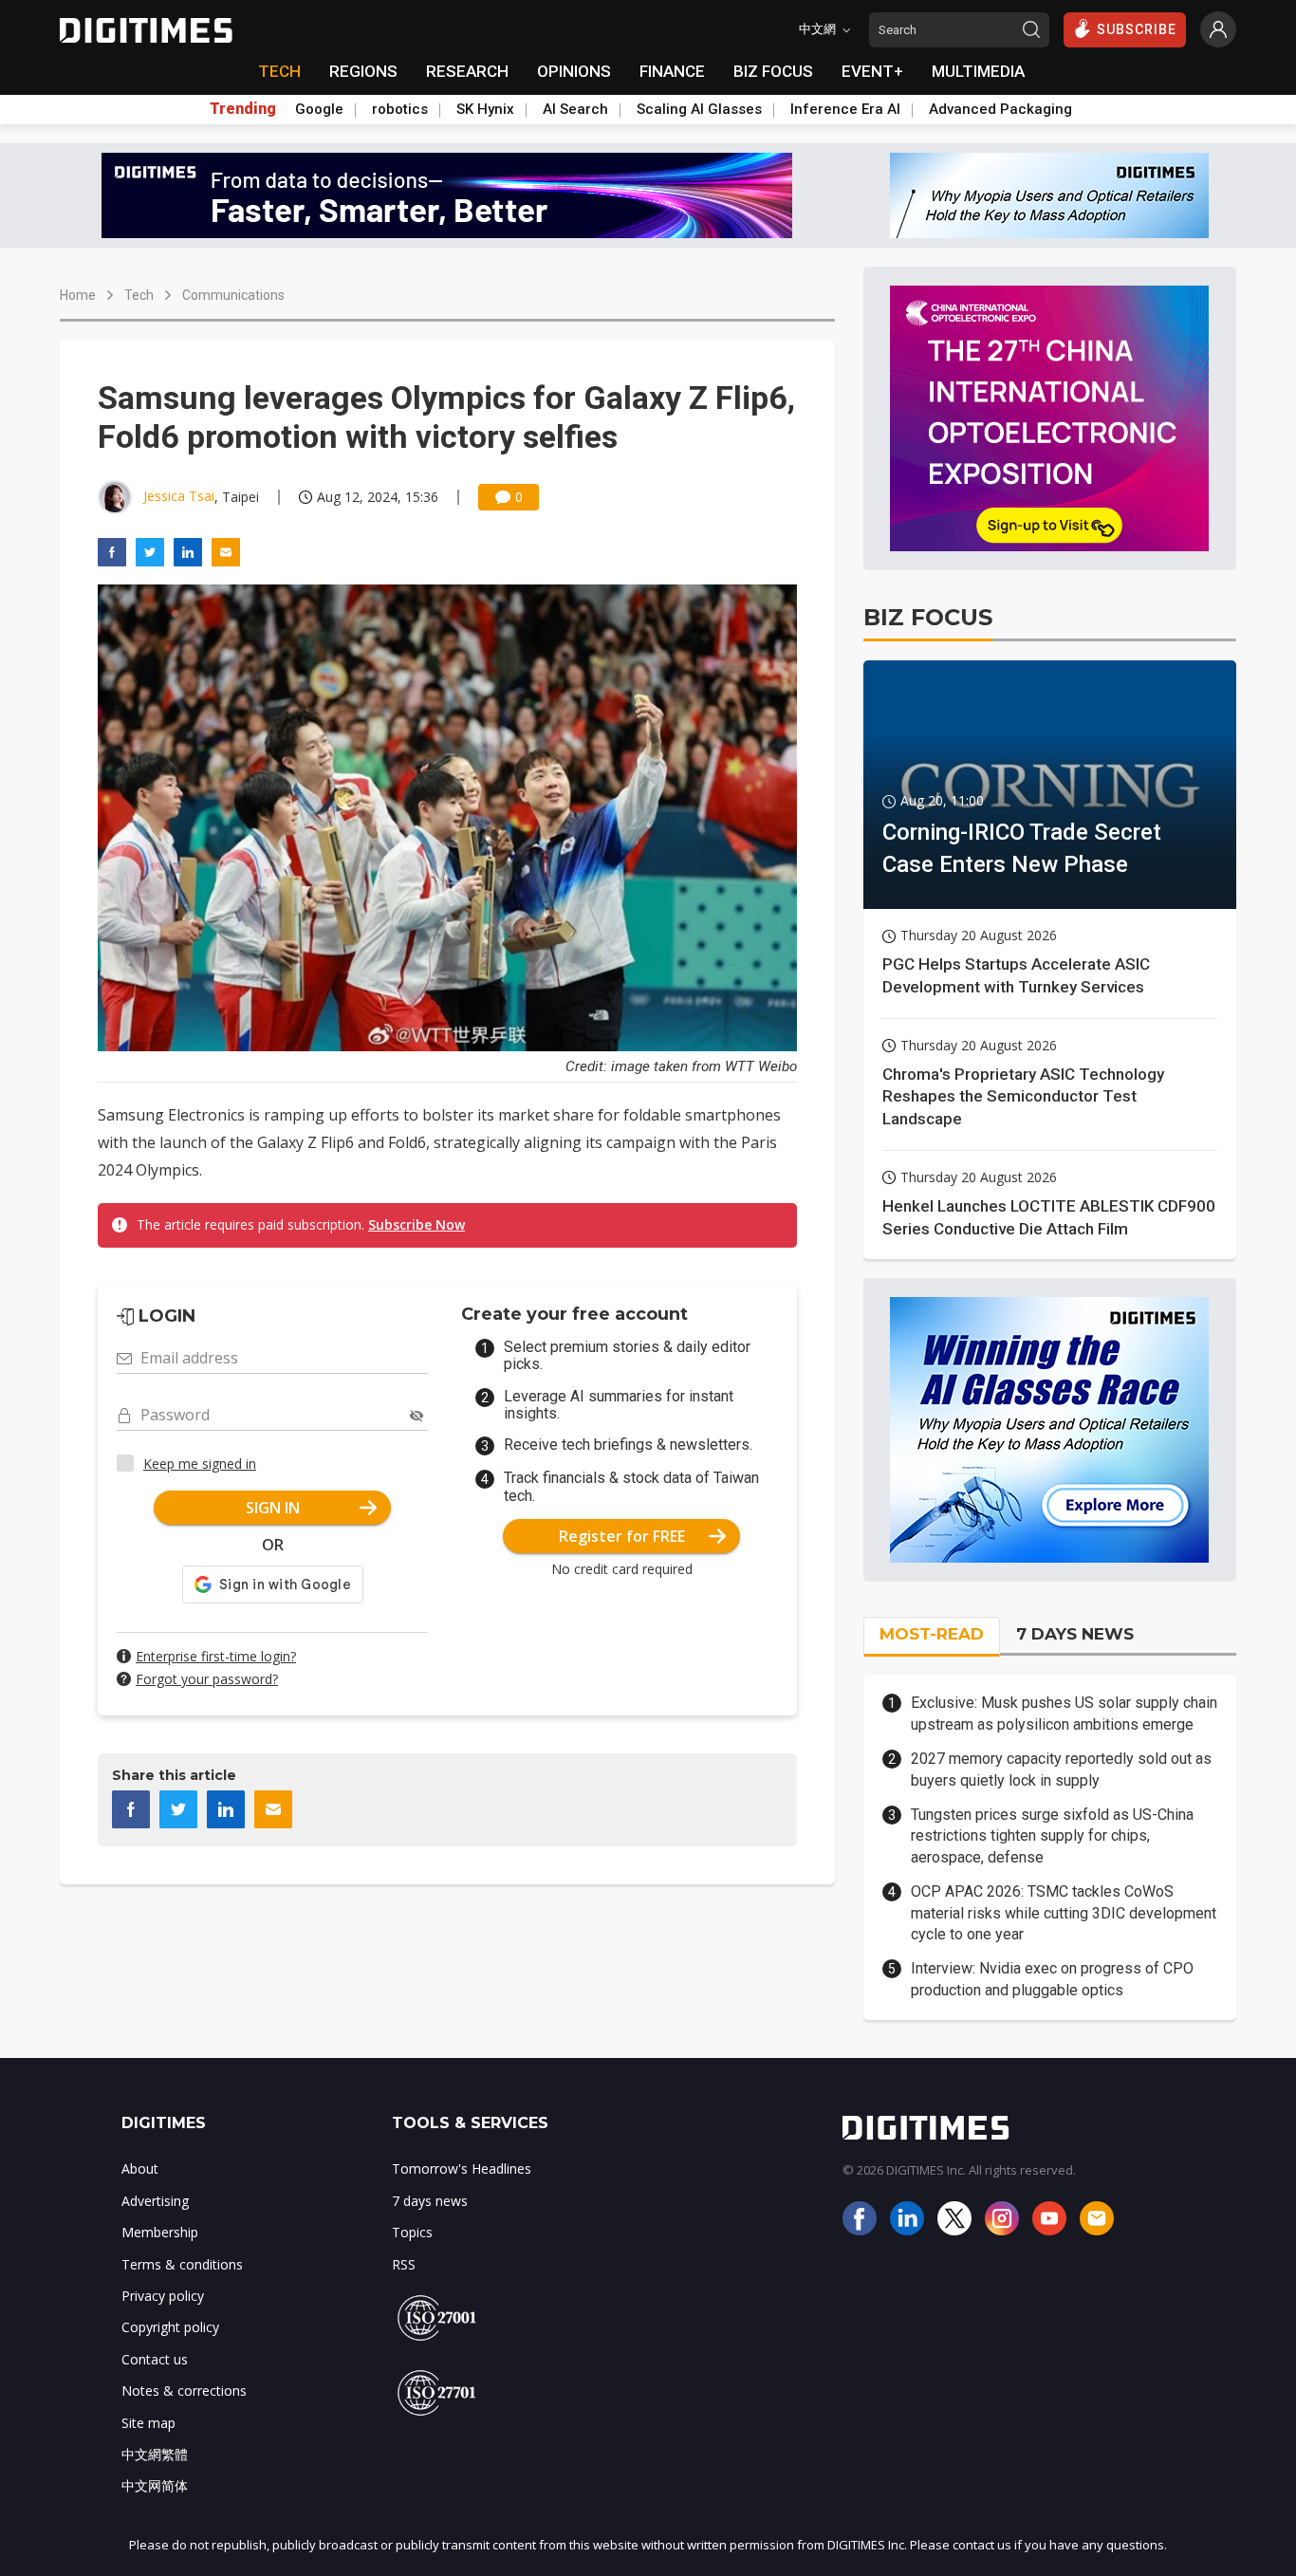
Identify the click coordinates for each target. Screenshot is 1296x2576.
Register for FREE (622, 1536)
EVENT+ (872, 71)
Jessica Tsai (179, 496)
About (140, 2168)
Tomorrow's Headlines (462, 2168)
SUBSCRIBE (1137, 29)
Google (319, 109)
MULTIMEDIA (978, 71)
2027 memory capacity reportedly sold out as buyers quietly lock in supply (1061, 1769)
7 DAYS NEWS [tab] (1075, 1634)
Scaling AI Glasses (699, 109)
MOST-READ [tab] (932, 1634)
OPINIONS (574, 71)
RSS (404, 2264)
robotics (400, 109)
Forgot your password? (207, 1679)
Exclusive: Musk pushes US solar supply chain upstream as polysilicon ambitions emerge (1064, 1713)
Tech (139, 295)
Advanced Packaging (1000, 109)
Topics (412, 2232)
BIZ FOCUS (773, 71)
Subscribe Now (417, 1224)
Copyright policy (170, 2327)
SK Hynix (485, 109)
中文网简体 (155, 2485)
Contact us (155, 2359)
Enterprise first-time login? (216, 1656)
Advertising (155, 2201)
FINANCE (672, 71)
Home (78, 295)
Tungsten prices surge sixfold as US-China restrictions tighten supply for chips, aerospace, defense (1052, 1836)
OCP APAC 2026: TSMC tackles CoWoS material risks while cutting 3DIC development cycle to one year (1064, 1913)
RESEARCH (467, 71)
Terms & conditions (182, 2264)
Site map (148, 2423)
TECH (279, 71)
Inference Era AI (845, 109)
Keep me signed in (200, 1464)
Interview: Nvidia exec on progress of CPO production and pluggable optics (1052, 1979)
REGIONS (363, 71)
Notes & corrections (184, 2391)
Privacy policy (163, 2296)
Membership (160, 2232)
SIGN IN (273, 1508)
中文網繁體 (155, 2454)
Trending (243, 109)
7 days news (430, 2201)
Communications (233, 295)
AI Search (575, 109)
